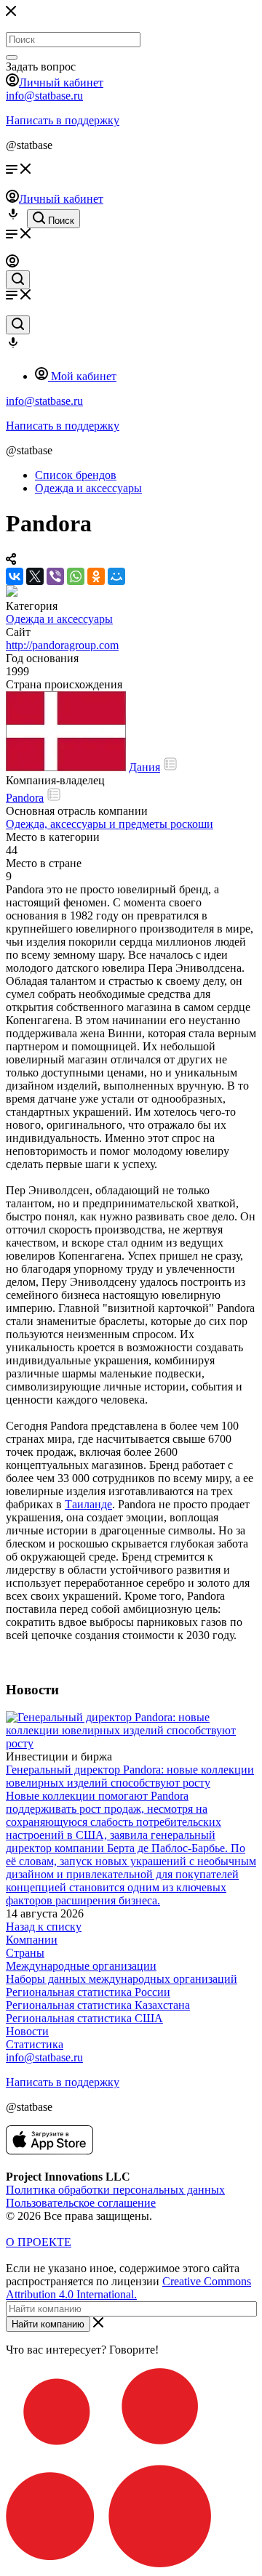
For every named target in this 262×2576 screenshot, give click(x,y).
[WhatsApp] (76, 576)
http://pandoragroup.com (62, 645)
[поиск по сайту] (18, 280)
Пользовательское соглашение (81, 2203)
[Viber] (55, 576)
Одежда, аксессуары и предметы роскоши (110, 824)
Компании (32, 1940)
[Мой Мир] (116, 576)
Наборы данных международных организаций (122, 1979)
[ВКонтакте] (15, 576)
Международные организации (81, 1966)
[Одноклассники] (96, 576)
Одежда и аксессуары (59, 619)
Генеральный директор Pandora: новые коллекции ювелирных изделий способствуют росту (130, 1776)
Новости (27, 2031)
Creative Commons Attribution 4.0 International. (128, 2288)
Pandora (25, 798)
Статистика (35, 2044)
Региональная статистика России (88, 1992)
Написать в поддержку (63, 120)
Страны (25, 1953)
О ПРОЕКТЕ (39, 2242)
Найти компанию (48, 2324)
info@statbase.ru (44, 96)
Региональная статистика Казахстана (98, 2005)
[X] (35, 576)
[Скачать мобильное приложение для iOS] (49, 2150)
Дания (144, 767)
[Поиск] (12, 57)
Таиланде (88, 1504)
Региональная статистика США (84, 2018)
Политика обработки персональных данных (115, 2190)
